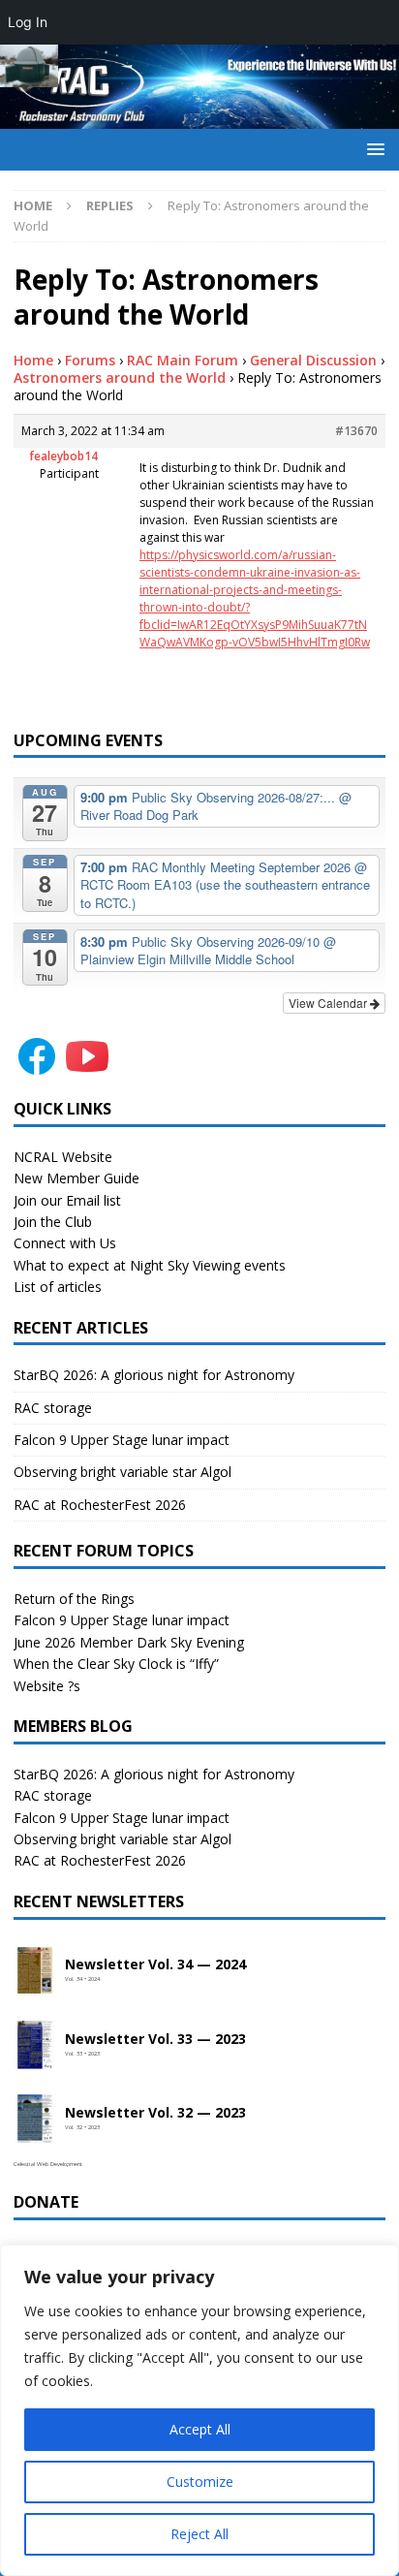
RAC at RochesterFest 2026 (100, 1505)
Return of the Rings (74, 1599)
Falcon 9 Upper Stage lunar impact (122, 1440)
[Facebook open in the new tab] (37, 1068)
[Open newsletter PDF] (35, 1971)
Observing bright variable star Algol (123, 1472)
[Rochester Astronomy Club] (199, 118)
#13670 (356, 431)
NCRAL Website (63, 1157)
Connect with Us (65, 1243)
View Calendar (329, 1003)
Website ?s (47, 1686)
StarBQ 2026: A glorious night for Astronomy (154, 1375)
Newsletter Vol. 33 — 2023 (155, 2040)
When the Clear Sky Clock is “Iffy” (116, 1664)
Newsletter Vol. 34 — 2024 (155, 1965)
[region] (199, 2410)
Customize (200, 2482)
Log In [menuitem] (28, 22)
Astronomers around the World (120, 377)
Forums (90, 360)
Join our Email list (67, 1200)
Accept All (200, 2429)
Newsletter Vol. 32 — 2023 (155, 2113)
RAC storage (53, 1408)
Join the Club (53, 1222)
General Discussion (313, 360)
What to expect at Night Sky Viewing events (150, 1265)
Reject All (199, 2534)
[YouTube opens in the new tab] (87, 1068)
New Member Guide (77, 1178)
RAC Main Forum (183, 360)
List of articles (58, 1287)
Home (33, 360)
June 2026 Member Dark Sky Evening (129, 1642)
